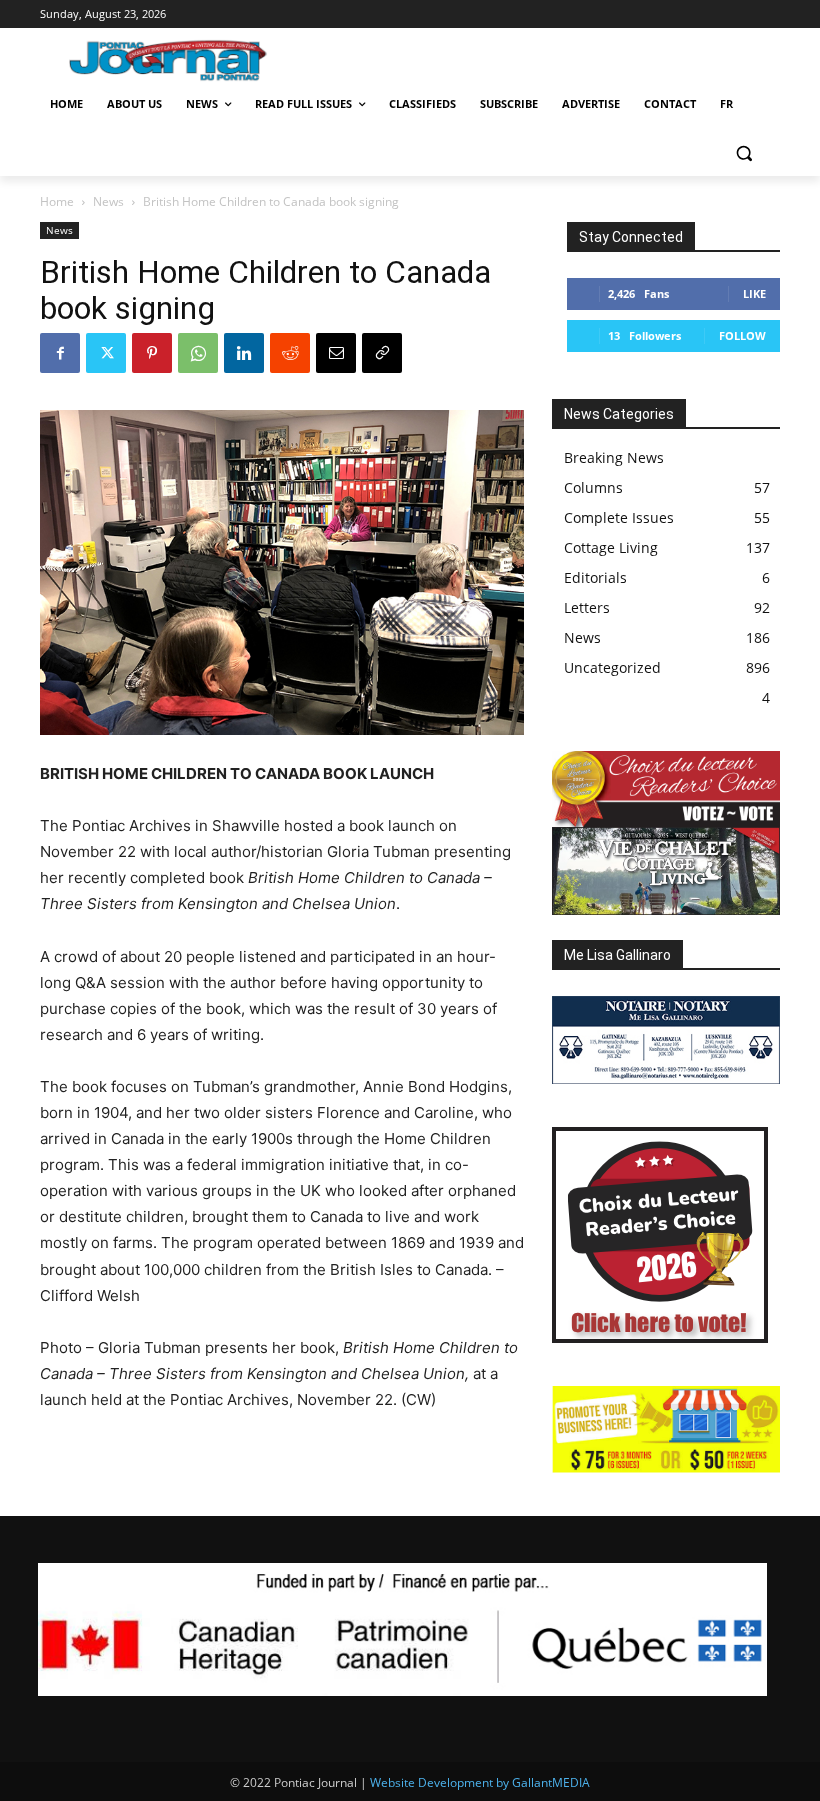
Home (57, 201)
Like (754, 293)
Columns (593, 487)
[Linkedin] (244, 353)
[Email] (336, 353)
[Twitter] (106, 353)
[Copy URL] (382, 353)
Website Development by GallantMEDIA (480, 1782)
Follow (742, 335)
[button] (743, 152)
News (108, 201)
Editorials (595, 577)
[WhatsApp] (198, 353)
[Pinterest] (152, 353)
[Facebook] (60, 353)
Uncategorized (612, 667)
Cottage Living (611, 547)
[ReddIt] (290, 353)
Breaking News (614, 457)
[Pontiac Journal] (178, 60)
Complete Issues (619, 517)
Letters (587, 607)
